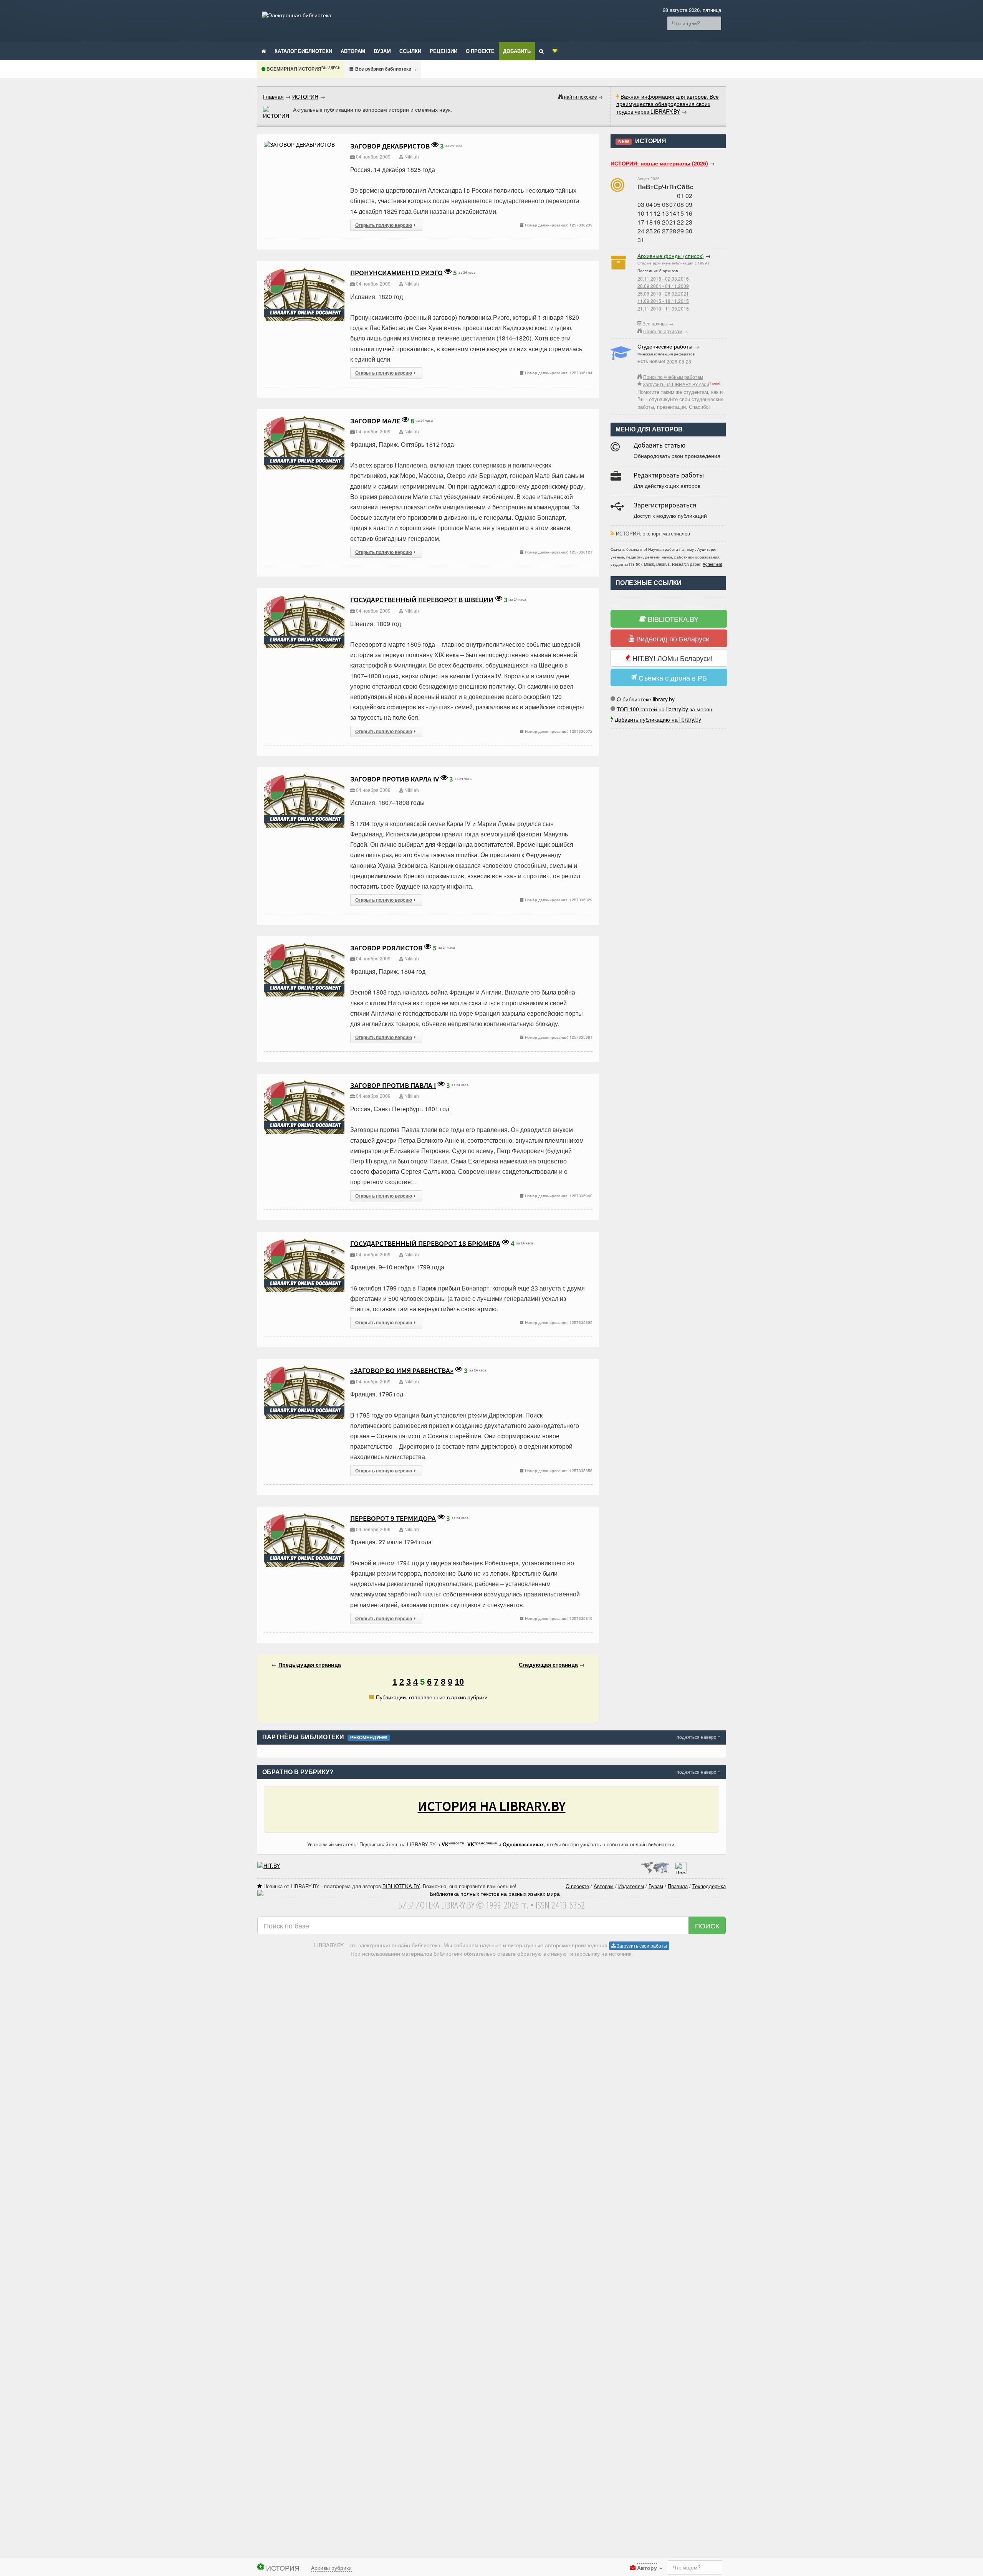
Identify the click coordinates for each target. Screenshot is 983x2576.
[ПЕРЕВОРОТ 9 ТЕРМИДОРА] (304, 1517)
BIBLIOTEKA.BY (672, 619)
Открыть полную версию (384, 225)
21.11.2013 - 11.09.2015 (663, 308)
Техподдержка (709, 1886)
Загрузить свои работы (641, 1946)
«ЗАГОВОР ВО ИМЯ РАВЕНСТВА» (402, 1370)
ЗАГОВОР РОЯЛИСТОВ (386, 948)
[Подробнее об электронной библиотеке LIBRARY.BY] (681, 1865)
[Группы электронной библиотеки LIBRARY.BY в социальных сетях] (555, 51)
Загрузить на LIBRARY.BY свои (676, 384)
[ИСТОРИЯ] (276, 113)
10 (459, 1682)
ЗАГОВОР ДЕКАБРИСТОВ (390, 146)
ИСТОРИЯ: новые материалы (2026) (659, 163)
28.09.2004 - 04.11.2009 (663, 286)
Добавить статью (659, 445)
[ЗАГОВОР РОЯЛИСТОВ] (304, 946)
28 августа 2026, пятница (692, 10)
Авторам (353, 51)
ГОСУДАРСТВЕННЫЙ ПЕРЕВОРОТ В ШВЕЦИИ (422, 600)
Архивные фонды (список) (671, 256)
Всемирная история (303, 69)
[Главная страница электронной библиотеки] (264, 51)
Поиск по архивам (663, 331)
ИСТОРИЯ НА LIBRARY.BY (492, 1806)
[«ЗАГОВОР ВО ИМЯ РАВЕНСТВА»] (304, 1369)
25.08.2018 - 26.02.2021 (663, 293)
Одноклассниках (523, 1844)
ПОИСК (707, 1925)
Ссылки (410, 51)
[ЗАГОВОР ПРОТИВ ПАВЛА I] (304, 1084)
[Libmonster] (655, 1865)
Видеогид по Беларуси (672, 638)
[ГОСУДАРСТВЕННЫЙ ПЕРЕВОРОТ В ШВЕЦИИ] (304, 598)
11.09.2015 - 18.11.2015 (663, 301)
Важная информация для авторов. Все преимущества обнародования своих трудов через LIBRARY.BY (668, 104)
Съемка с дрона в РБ (672, 677)
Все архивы (655, 323)
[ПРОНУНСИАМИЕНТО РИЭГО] (304, 271)
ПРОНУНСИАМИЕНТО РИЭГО (396, 273)
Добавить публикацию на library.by (658, 719)
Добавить (517, 51)
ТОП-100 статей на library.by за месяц (664, 709)
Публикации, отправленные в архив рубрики (432, 1697)
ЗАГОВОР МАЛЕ (375, 421)
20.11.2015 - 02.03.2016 (663, 278)
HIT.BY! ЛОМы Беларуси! (672, 658)
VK (445, 1844)
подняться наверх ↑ (699, 1737)
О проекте (480, 51)
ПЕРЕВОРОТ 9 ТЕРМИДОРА (393, 1518)
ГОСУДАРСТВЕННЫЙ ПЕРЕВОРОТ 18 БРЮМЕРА (425, 1243)
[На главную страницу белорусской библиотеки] (491, 1894)
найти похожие (581, 97)
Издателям (631, 1886)
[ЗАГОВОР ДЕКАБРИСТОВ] (299, 144)
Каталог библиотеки (303, 51)
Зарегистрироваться (665, 505)
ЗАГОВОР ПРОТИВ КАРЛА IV (395, 779)
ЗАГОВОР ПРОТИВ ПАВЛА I (393, 1085)
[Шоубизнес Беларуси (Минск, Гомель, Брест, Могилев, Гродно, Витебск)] (269, 1865)
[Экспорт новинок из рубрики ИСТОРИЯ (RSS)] (612, 533)
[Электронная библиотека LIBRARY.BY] (297, 15)
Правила (678, 1886)
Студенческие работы (665, 346)
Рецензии (444, 51)
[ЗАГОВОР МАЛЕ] (304, 419)
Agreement (712, 564)
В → (386, 69)
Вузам (382, 51)
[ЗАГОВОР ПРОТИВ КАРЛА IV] (304, 777)
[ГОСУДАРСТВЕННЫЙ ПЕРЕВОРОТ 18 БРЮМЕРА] (304, 1242)
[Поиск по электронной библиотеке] (541, 51)
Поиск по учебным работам (673, 377)
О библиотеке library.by (646, 699)
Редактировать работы (669, 475)
